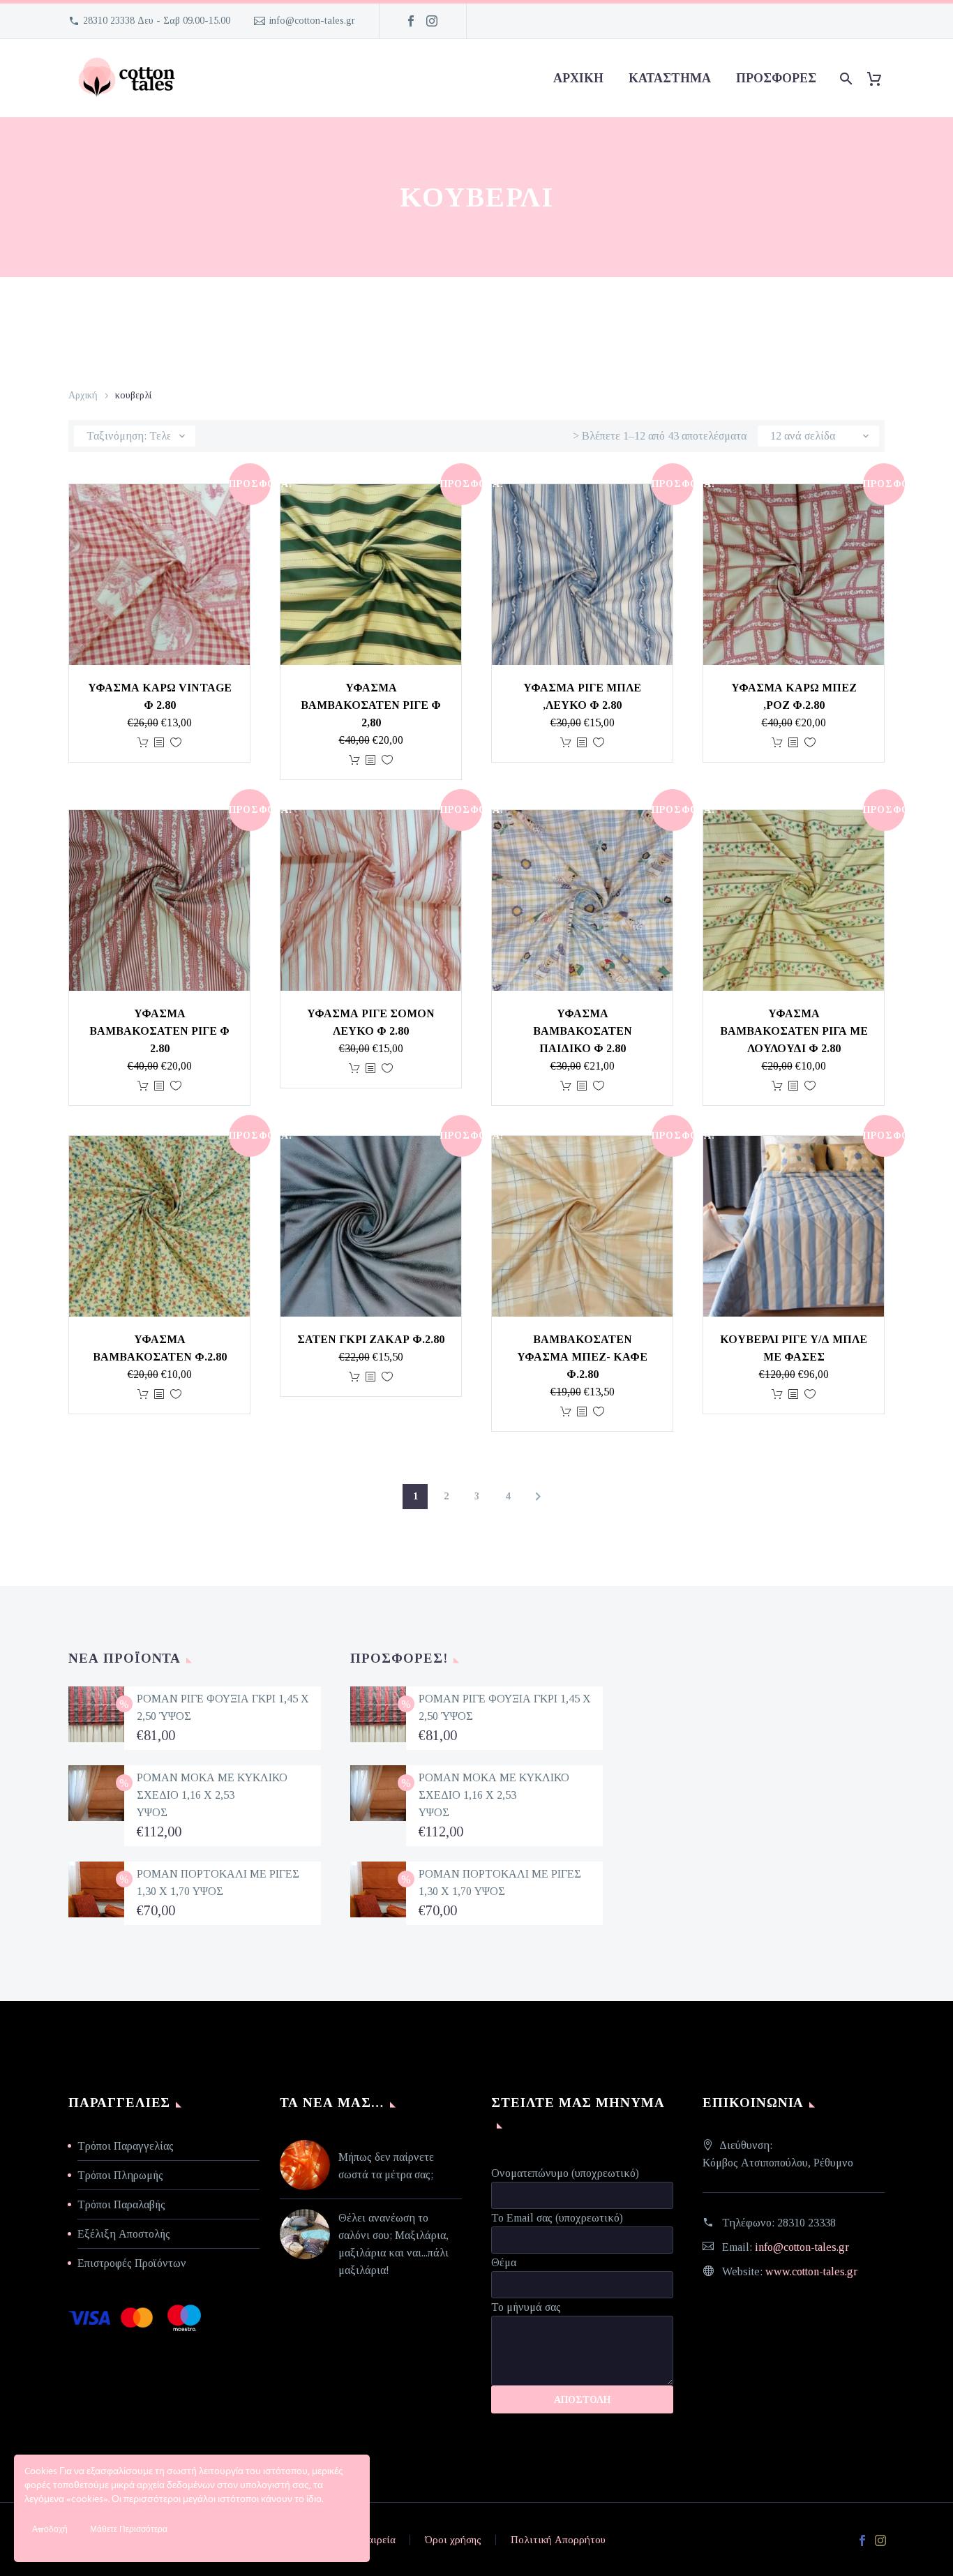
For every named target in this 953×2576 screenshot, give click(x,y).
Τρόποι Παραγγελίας (126, 2146)
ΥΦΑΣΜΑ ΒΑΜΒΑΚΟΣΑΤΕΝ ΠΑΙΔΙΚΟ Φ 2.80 (583, 1031)
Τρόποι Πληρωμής (120, 2175)
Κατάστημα (670, 78)
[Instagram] (432, 21)
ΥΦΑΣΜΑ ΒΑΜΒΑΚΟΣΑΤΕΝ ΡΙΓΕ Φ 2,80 (371, 705)
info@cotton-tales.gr (312, 21)
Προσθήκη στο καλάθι (143, 743)
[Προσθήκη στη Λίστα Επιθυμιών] (176, 743)
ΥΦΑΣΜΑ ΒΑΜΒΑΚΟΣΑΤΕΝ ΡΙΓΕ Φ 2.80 (159, 1031)
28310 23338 (806, 2223)
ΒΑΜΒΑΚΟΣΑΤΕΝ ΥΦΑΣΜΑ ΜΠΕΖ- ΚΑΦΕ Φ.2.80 (582, 1357)
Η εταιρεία (372, 2540)
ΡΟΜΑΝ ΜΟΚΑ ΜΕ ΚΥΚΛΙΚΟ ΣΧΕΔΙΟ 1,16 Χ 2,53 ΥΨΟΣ (212, 1795)
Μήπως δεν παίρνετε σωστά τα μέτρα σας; (386, 2166)
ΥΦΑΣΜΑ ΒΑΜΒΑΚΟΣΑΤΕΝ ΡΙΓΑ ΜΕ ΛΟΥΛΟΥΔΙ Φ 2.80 (794, 1031)
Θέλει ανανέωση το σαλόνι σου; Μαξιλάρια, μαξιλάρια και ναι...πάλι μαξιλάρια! (393, 2244)
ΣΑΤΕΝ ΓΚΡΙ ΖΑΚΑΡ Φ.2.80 (371, 1339)
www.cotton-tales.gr (811, 2271)
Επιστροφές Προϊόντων (132, 2263)
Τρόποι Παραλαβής (121, 2204)
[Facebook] (411, 21)
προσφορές (776, 78)
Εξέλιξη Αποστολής (124, 2234)
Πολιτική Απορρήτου (558, 2540)
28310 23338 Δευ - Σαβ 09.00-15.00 (157, 21)
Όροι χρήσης (453, 2540)
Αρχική (578, 78)
